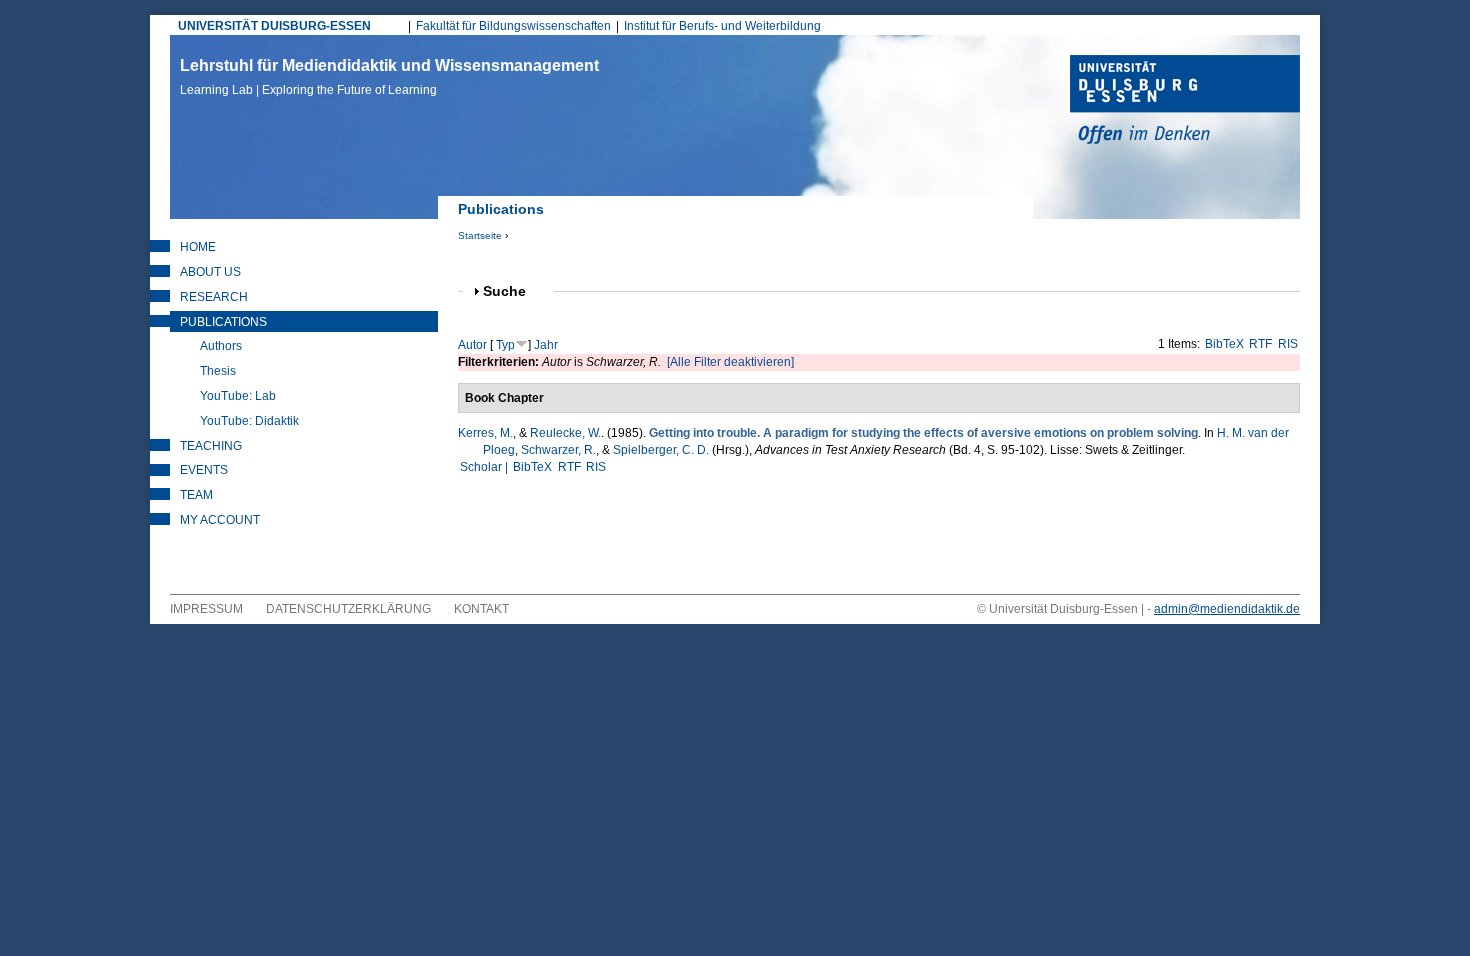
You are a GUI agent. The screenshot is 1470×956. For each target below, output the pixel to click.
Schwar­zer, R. (558, 450)
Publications (223, 322)
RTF (1260, 344)
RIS (1288, 344)
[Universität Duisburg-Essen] (1185, 102)
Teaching (211, 446)
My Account (220, 520)
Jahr (546, 345)
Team (196, 495)
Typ (505, 345)
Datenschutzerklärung (348, 609)
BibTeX (1224, 344)
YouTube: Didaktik (249, 421)
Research (214, 297)
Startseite (480, 235)
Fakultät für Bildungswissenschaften (513, 26)
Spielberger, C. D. (661, 450)
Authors (221, 346)
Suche (513, 291)
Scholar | (485, 467)
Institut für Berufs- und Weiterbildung (722, 26)
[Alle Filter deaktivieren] (730, 362)
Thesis (218, 371)
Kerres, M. (485, 433)
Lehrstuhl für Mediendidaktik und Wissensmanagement (389, 77)
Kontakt (481, 609)
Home (198, 247)
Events (204, 470)
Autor (472, 345)
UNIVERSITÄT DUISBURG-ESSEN (274, 26)
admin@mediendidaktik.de (1227, 609)
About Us (210, 272)
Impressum (206, 609)
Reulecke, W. (565, 433)
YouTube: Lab (238, 396)
